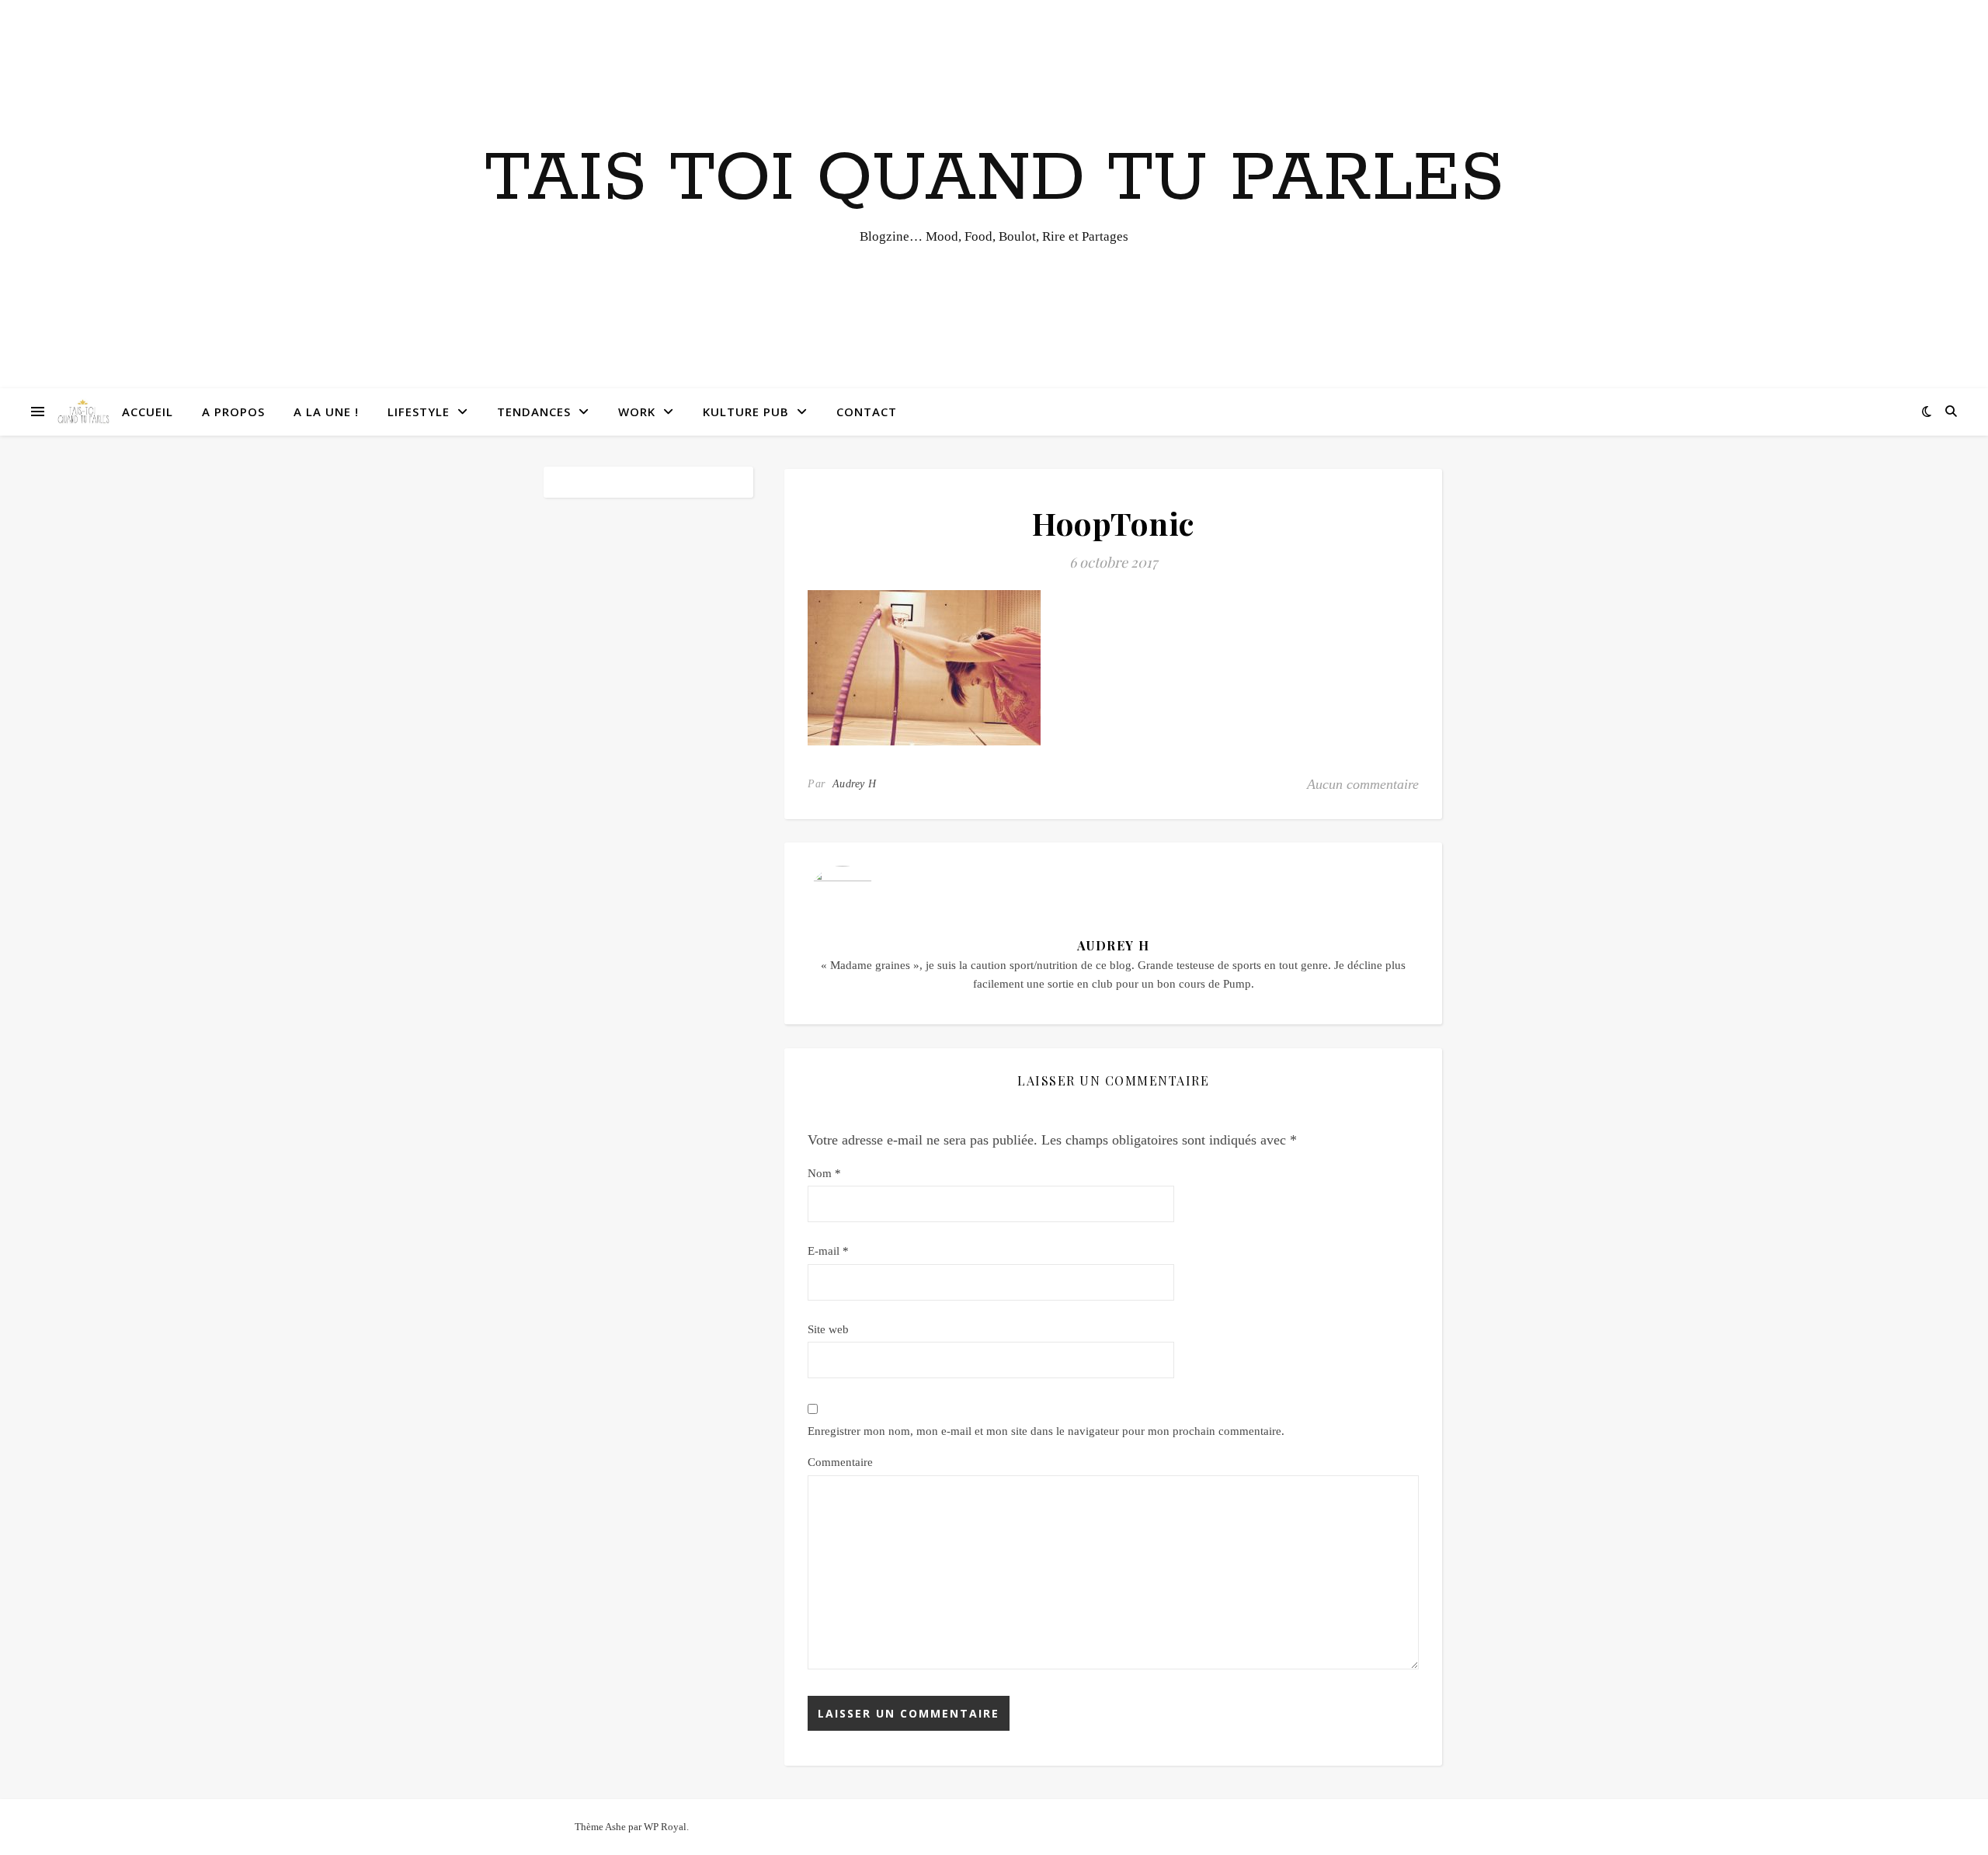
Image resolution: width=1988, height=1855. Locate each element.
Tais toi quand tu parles (994, 179)
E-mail (828, 1251)
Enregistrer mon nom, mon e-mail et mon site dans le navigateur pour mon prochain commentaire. (1046, 1431)
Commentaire (840, 1462)
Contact (867, 412)
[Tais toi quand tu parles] (83, 412)
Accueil (148, 412)
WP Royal (665, 1827)
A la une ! (326, 412)
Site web (828, 1329)
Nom (824, 1173)
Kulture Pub (746, 412)
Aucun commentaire (1363, 784)
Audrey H (855, 784)
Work (637, 412)
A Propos (233, 412)
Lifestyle (419, 412)
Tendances (534, 412)
